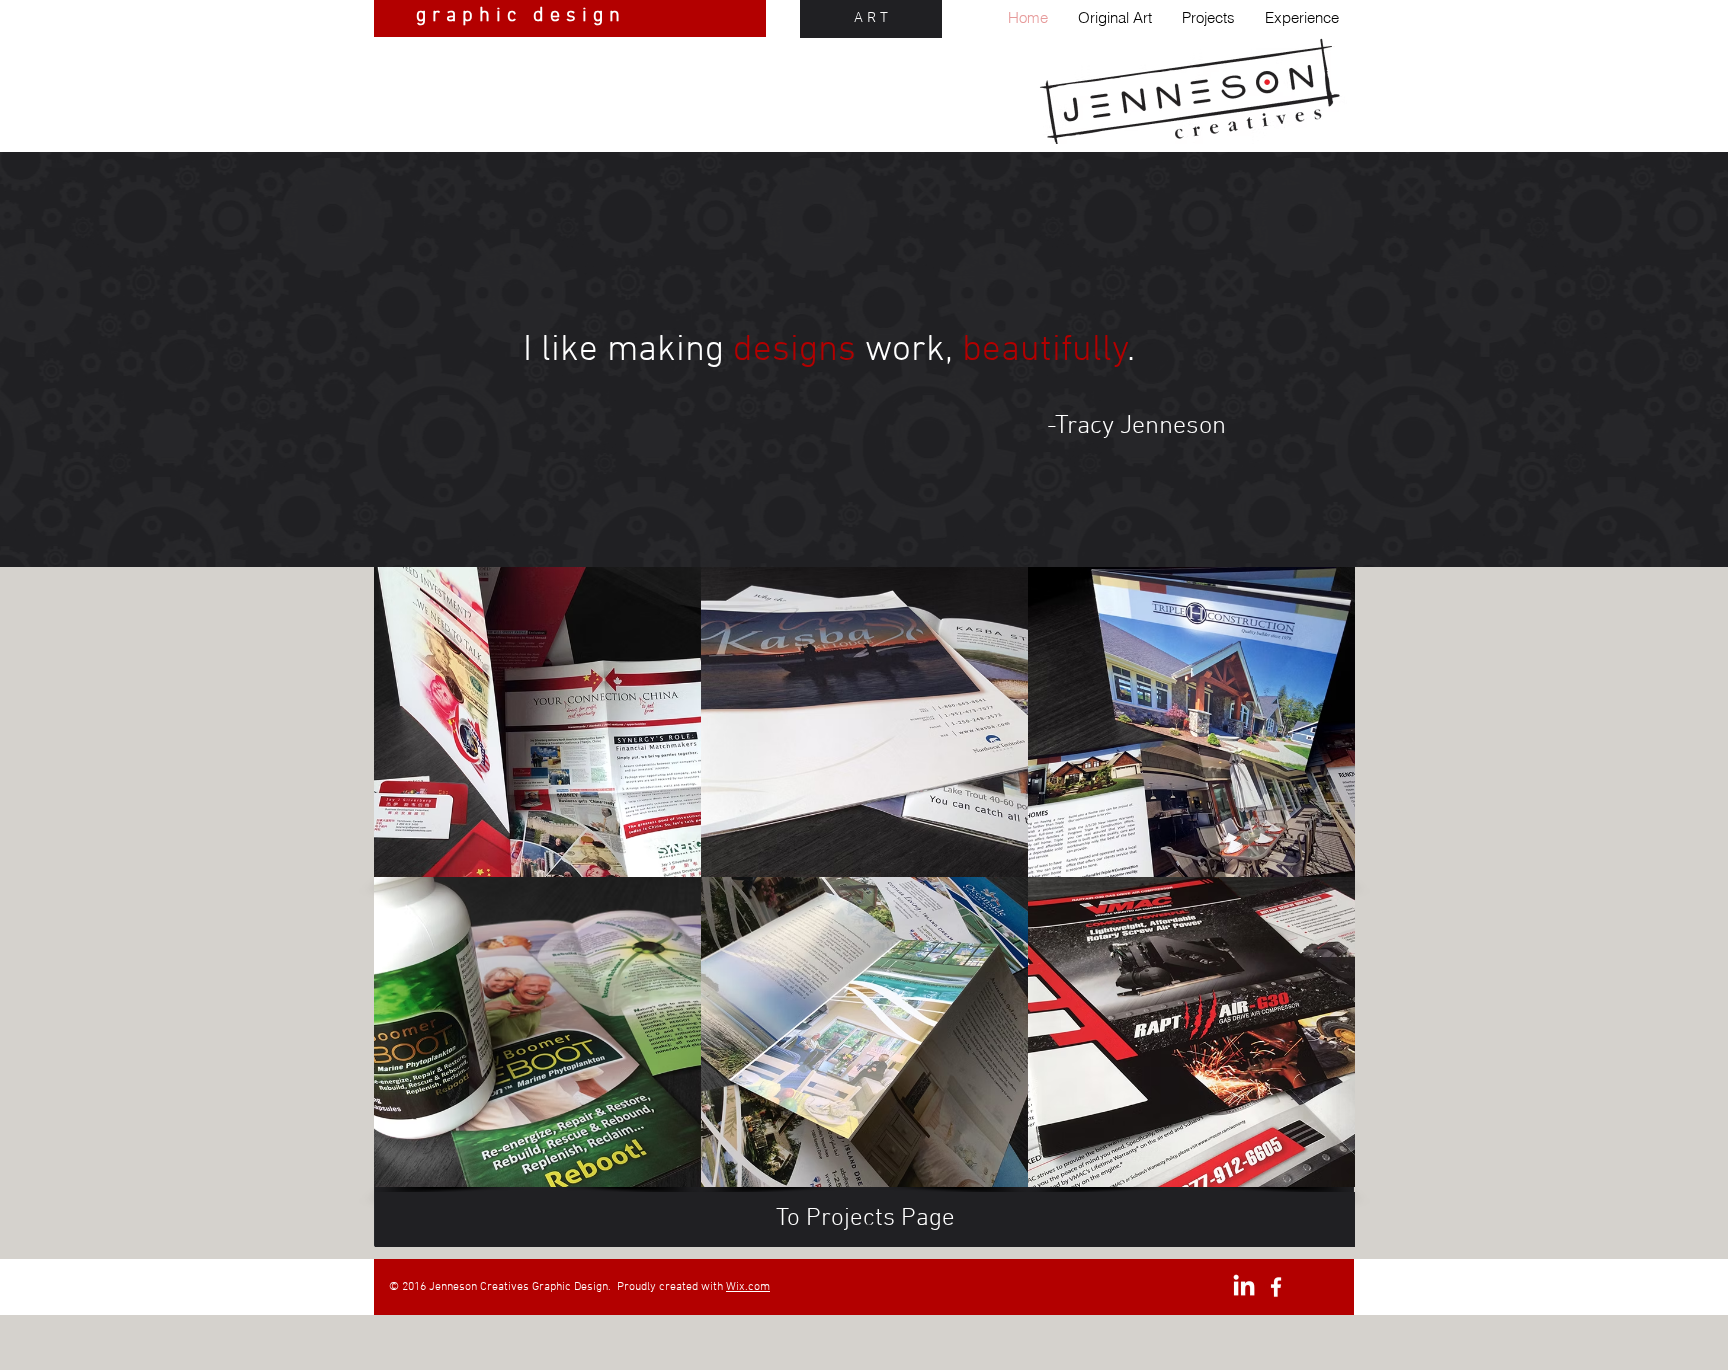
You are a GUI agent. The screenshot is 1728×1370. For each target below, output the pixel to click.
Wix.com (748, 1287)
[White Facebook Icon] (1276, 1287)
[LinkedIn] (1244, 1287)
